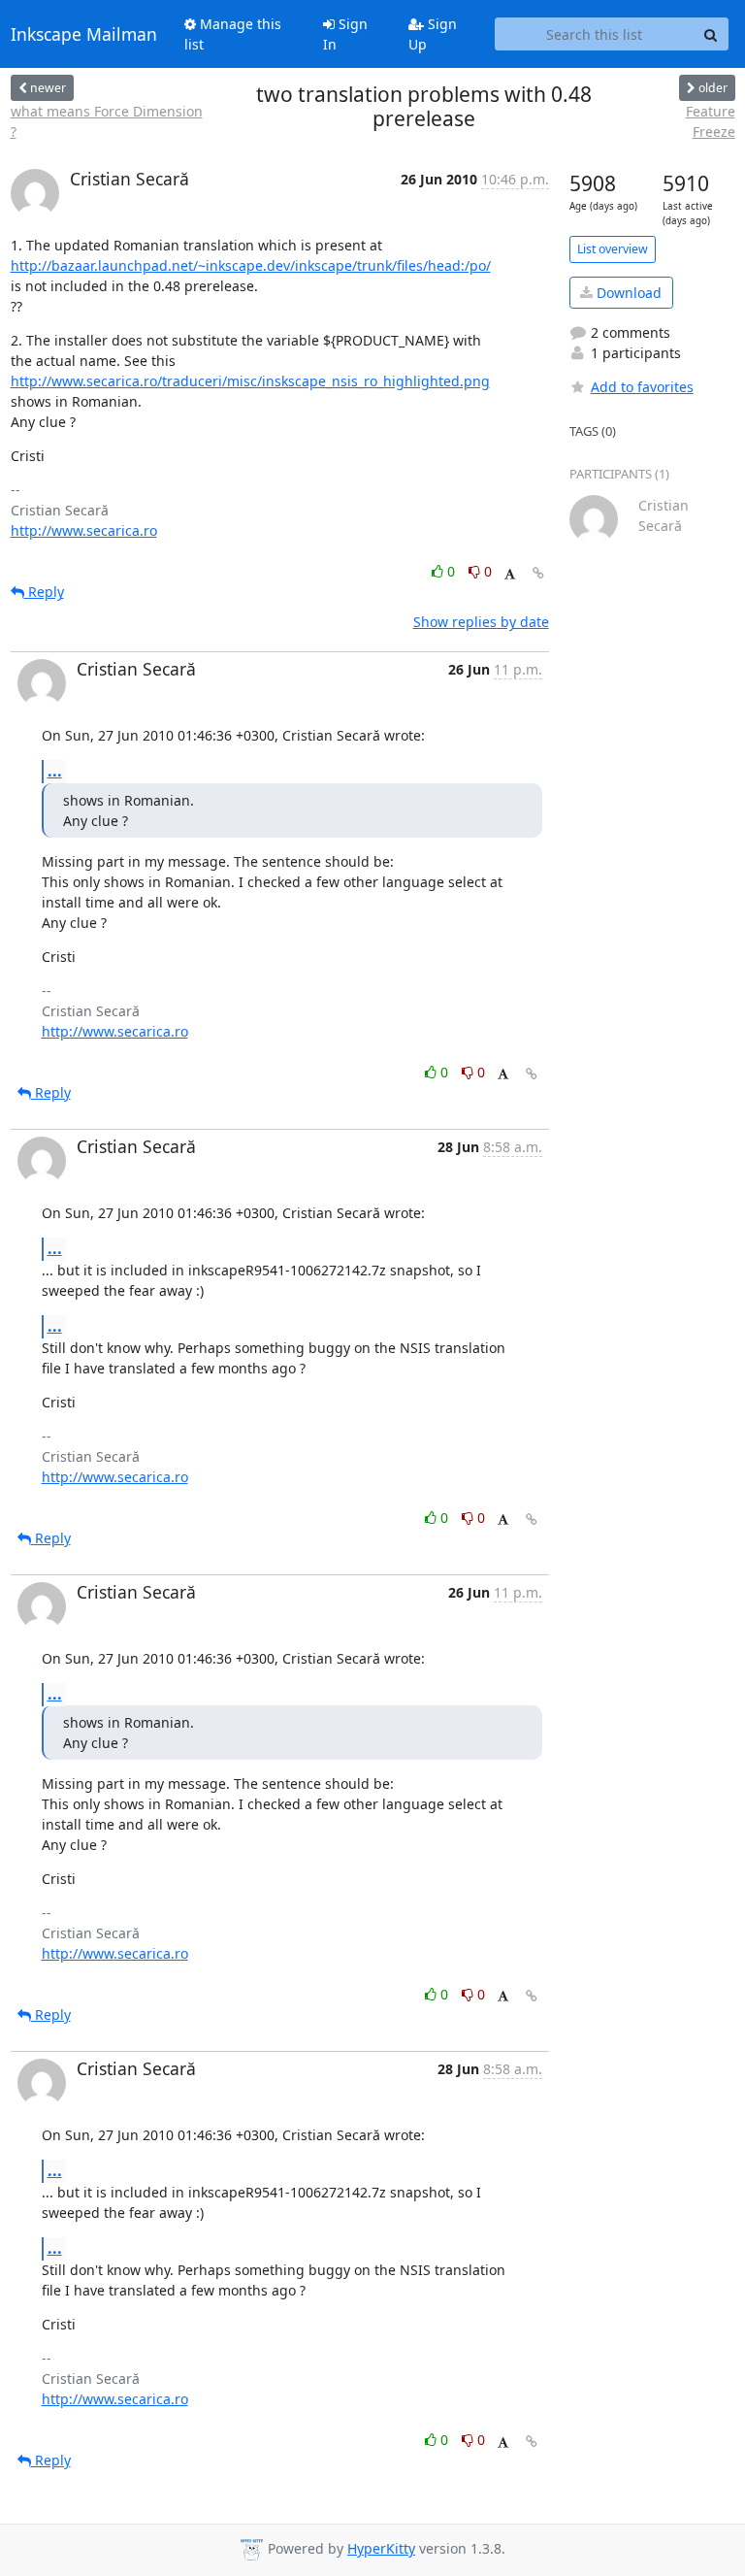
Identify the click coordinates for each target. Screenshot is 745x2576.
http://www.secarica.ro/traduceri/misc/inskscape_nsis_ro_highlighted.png (250, 381)
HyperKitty (381, 2548)
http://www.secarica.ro (84, 530)
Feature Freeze (711, 121)
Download (627, 293)
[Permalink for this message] (538, 573)
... (55, 771)
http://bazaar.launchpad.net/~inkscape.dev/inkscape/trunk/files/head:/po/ (251, 265)
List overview (613, 249)
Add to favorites (642, 387)
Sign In (345, 34)
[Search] (711, 34)
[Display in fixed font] (510, 574)
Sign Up (433, 34)
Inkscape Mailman (84, 34)
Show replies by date (481, 622)
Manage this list (233, 34)
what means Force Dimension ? (107, 121)
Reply (44, 592)
